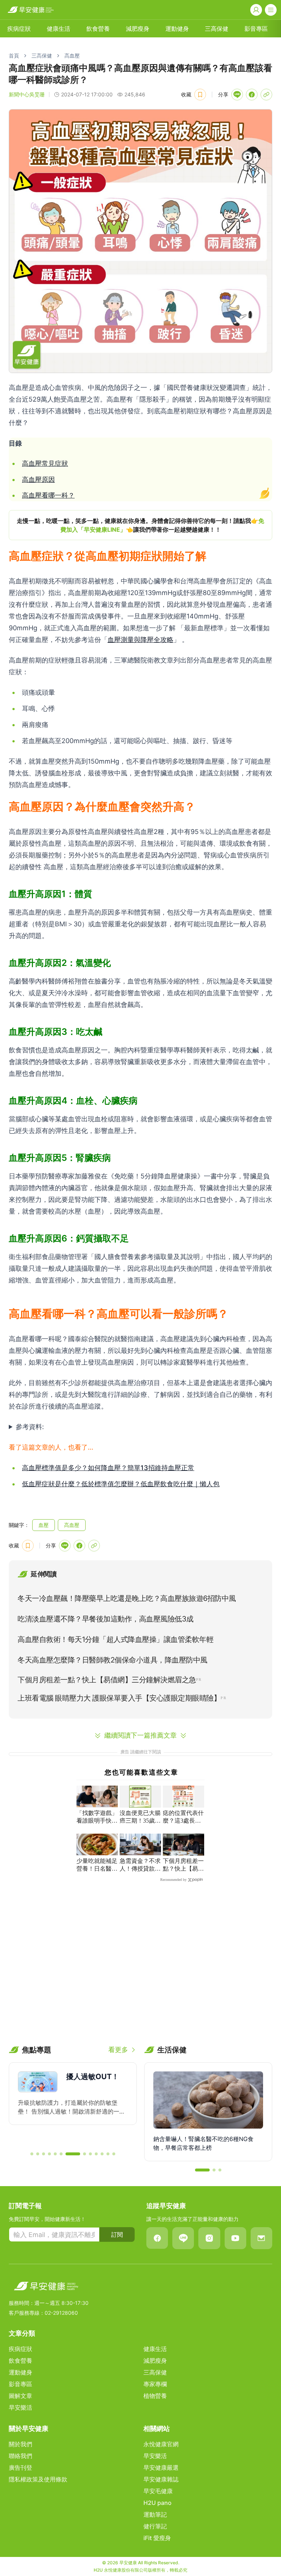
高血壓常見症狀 (45, 463)
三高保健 (217, 29)
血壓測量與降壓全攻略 (140, 640)
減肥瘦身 (138, 29)
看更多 (118, 2050)
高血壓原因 (38, 479)
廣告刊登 (20, 2468)
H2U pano (158, 2503)
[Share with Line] (237, 95)
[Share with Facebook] (252, 95)
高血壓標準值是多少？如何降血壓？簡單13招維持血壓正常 (108, 1468)
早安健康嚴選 (161, 2468)
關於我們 (20, 2444)
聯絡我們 (20, 2456)
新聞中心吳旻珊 (27, 94)
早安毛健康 (158, 2491)
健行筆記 (155, 2526)
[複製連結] (266, 95)
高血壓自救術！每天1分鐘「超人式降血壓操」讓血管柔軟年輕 (115, 1639)
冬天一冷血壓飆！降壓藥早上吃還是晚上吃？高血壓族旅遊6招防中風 (127, 1598)
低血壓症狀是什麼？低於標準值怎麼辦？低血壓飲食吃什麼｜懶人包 (121, 1484)
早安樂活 (20, 2407)
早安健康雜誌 (161, 2479)
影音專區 (256, 29)
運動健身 (177, 29)
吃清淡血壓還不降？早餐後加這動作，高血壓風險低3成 (106, 1619)
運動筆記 (155, 2514)
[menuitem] (19, 29)
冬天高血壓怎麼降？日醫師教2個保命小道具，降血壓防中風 (113, 1660)
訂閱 (117, 2234)
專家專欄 (155, 2384)
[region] (140, 525)
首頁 (14, 56)
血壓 (44, 1525)
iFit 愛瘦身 (157, 2538)
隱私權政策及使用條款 (38, 2479)
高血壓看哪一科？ (48, 495)
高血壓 (72, 56)
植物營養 (155, 2396)
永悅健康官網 (161, 2444)
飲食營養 (98, 29)
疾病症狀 (19, 29)
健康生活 (59, 29)
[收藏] (200, 95)
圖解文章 (20, 2396)
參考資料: (30, 1427)
